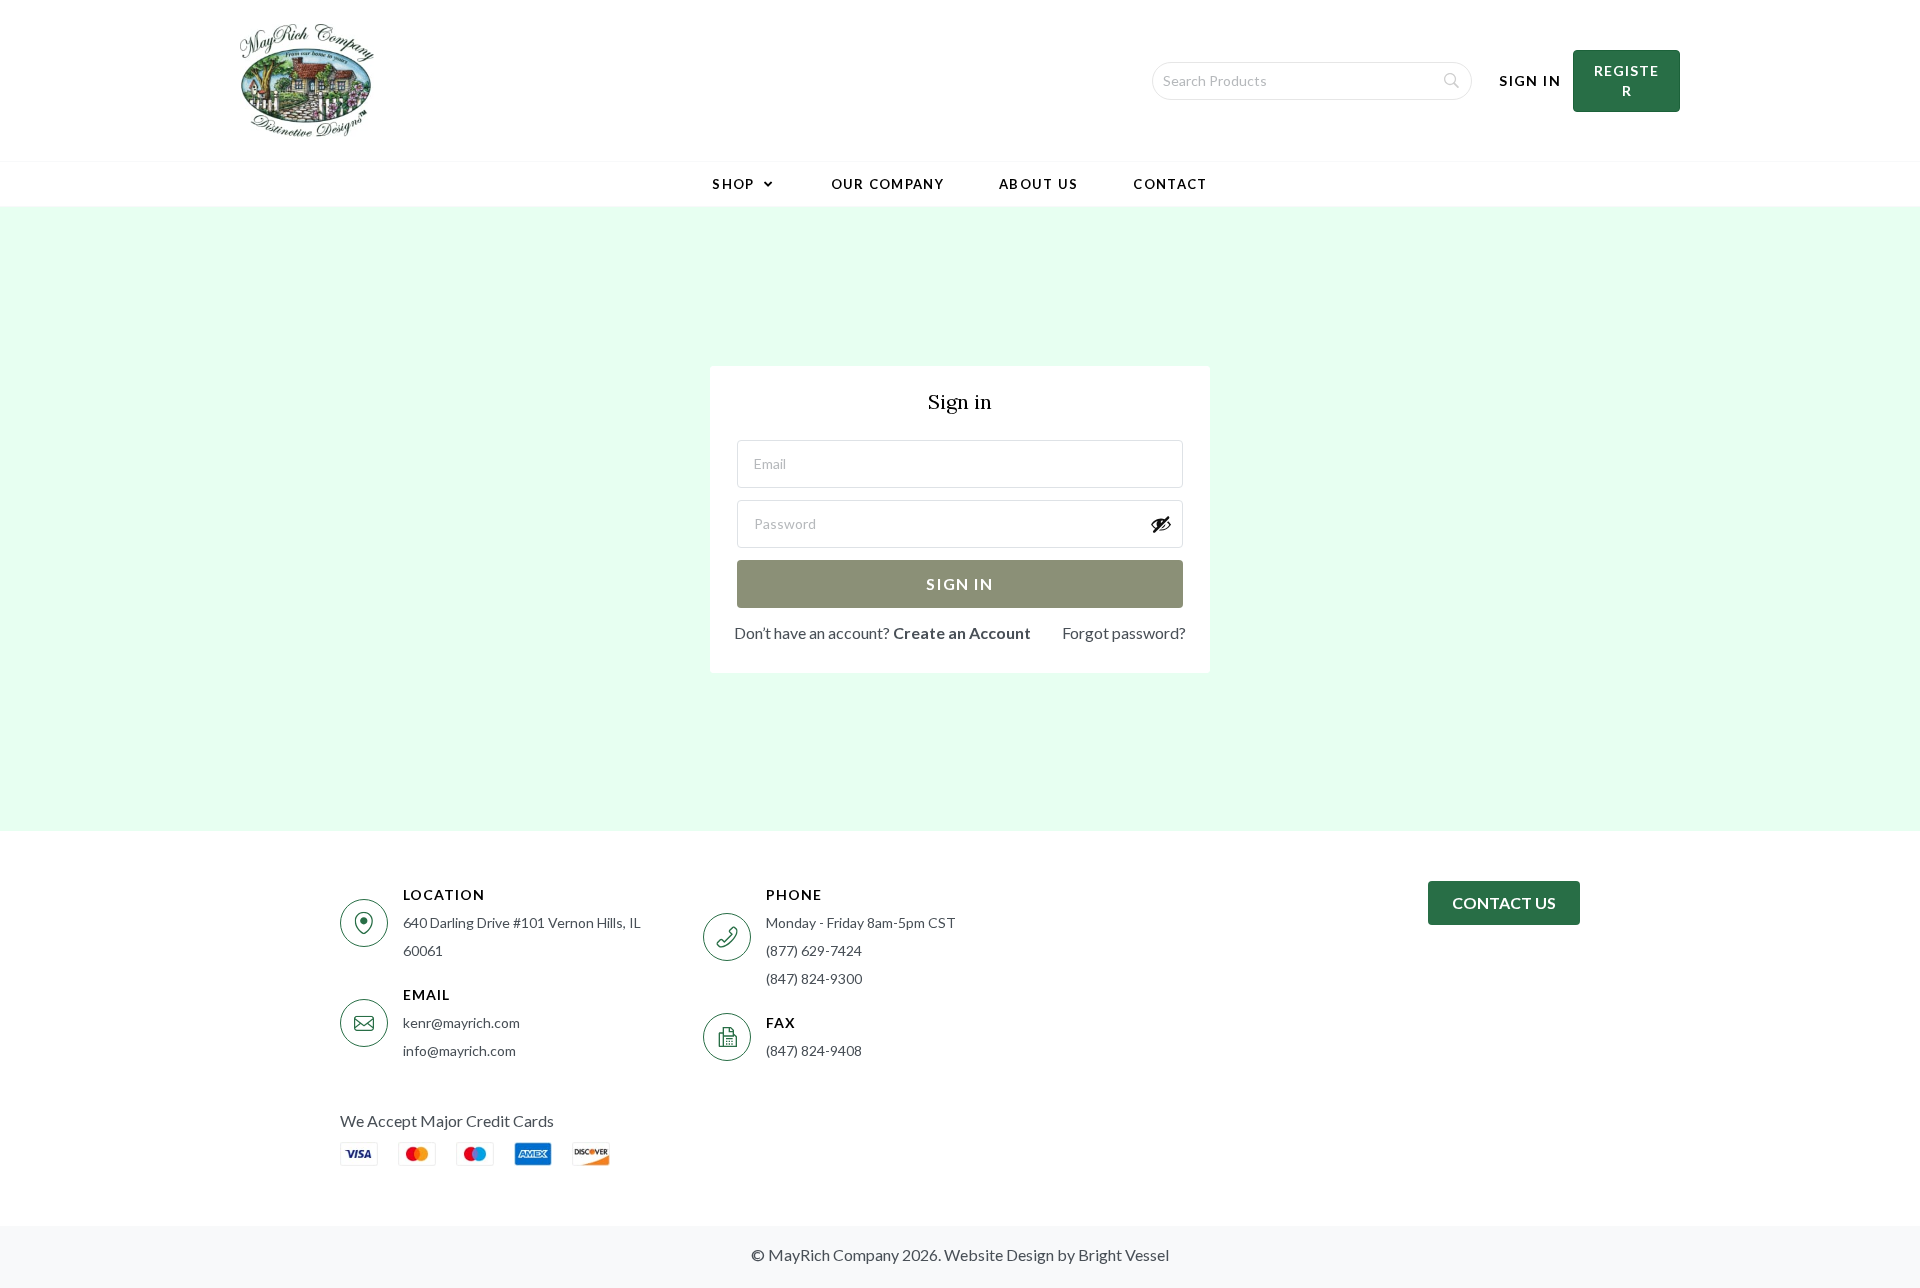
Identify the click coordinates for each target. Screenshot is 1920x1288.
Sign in (959, 583)
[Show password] (1161, 524)
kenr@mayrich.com (461, 1022)
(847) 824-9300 (814, 978)
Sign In (1530, 80)
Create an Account (962, 632)
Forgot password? (1124, 632)
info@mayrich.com (459, 1050)
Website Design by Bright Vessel (1056, 1254)
